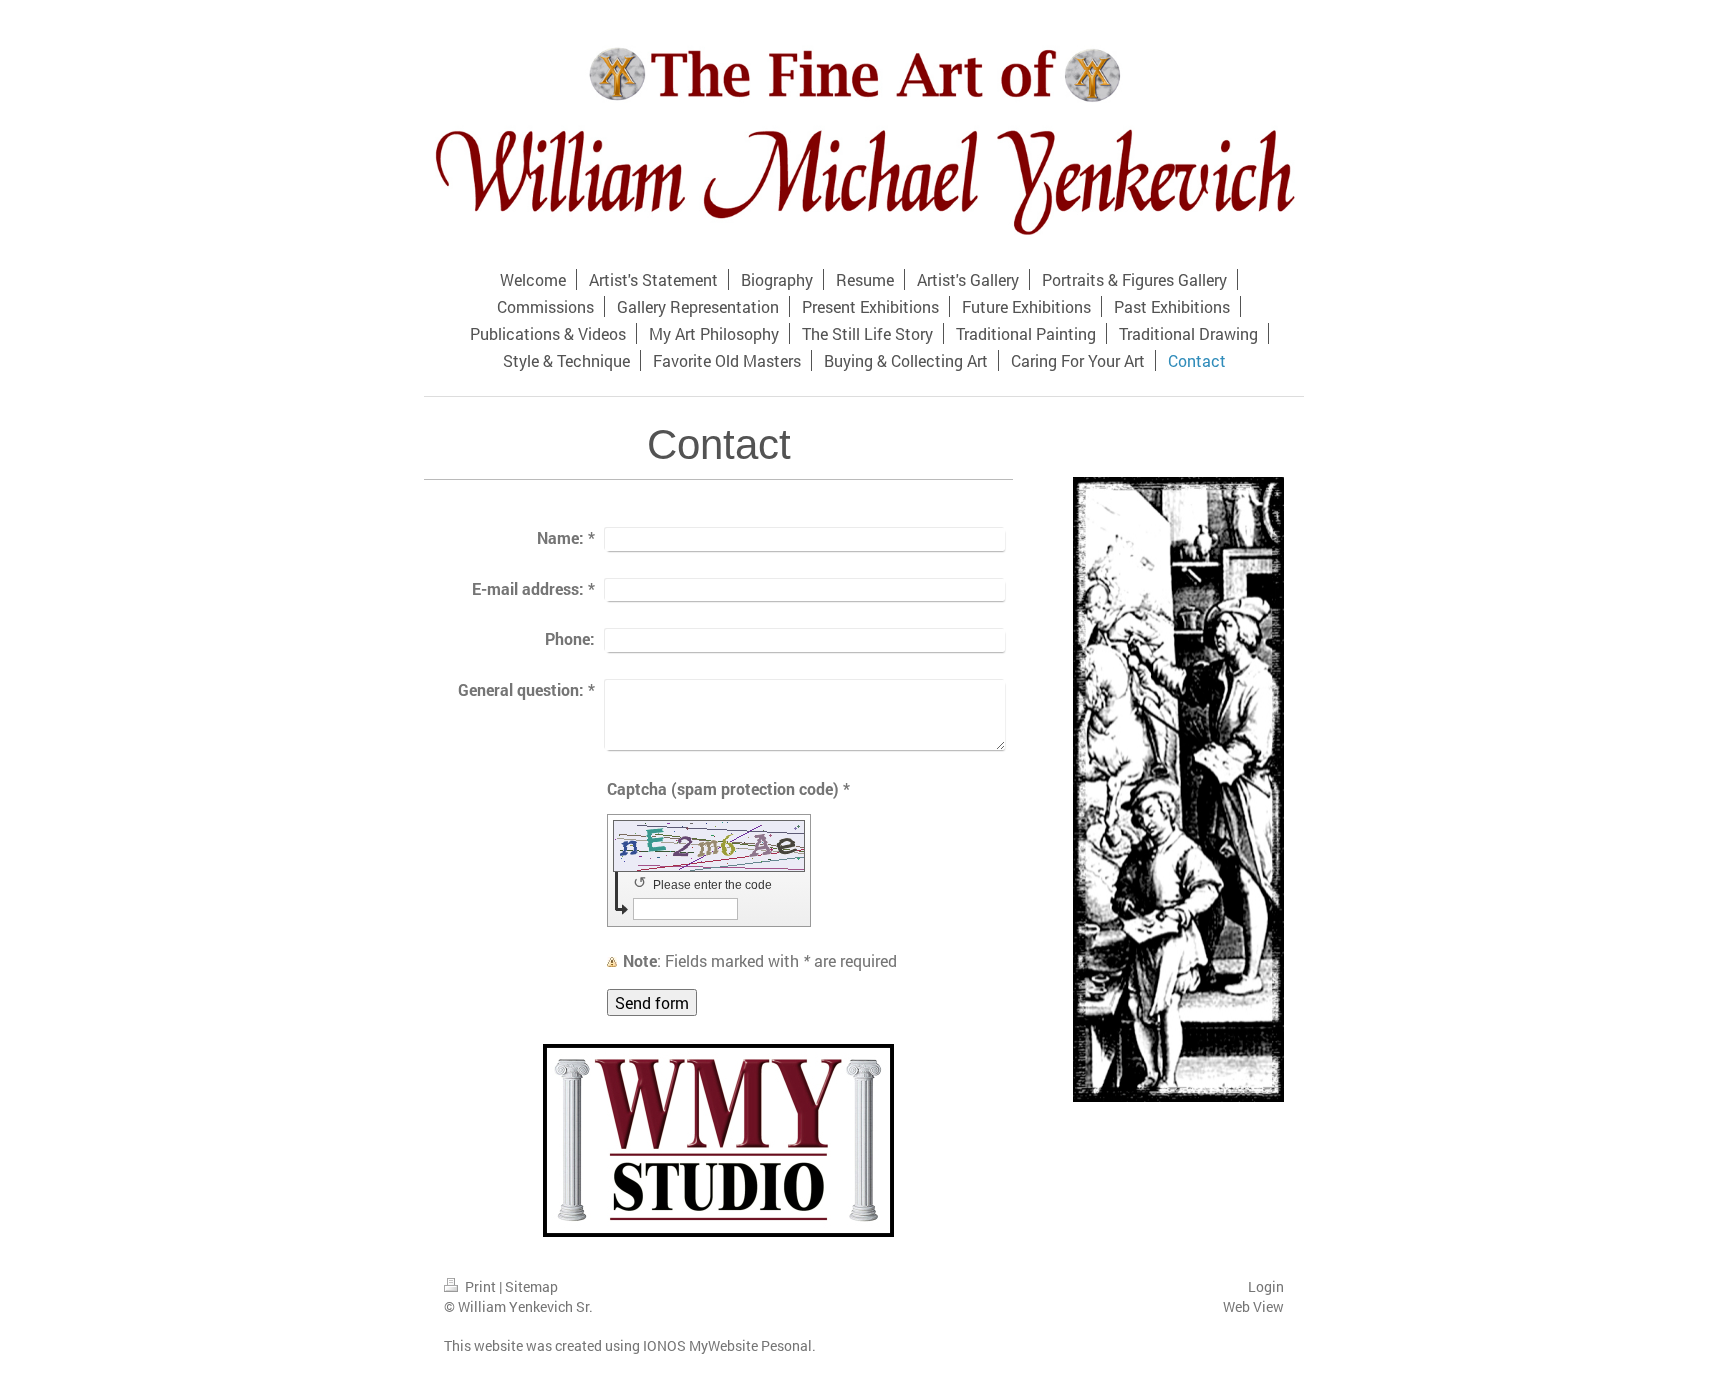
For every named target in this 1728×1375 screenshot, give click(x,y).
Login (1266, 1286)
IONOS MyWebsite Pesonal (727, 1345)
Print (480, 1286)
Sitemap (531, 1286)
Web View (1253, 1306)
